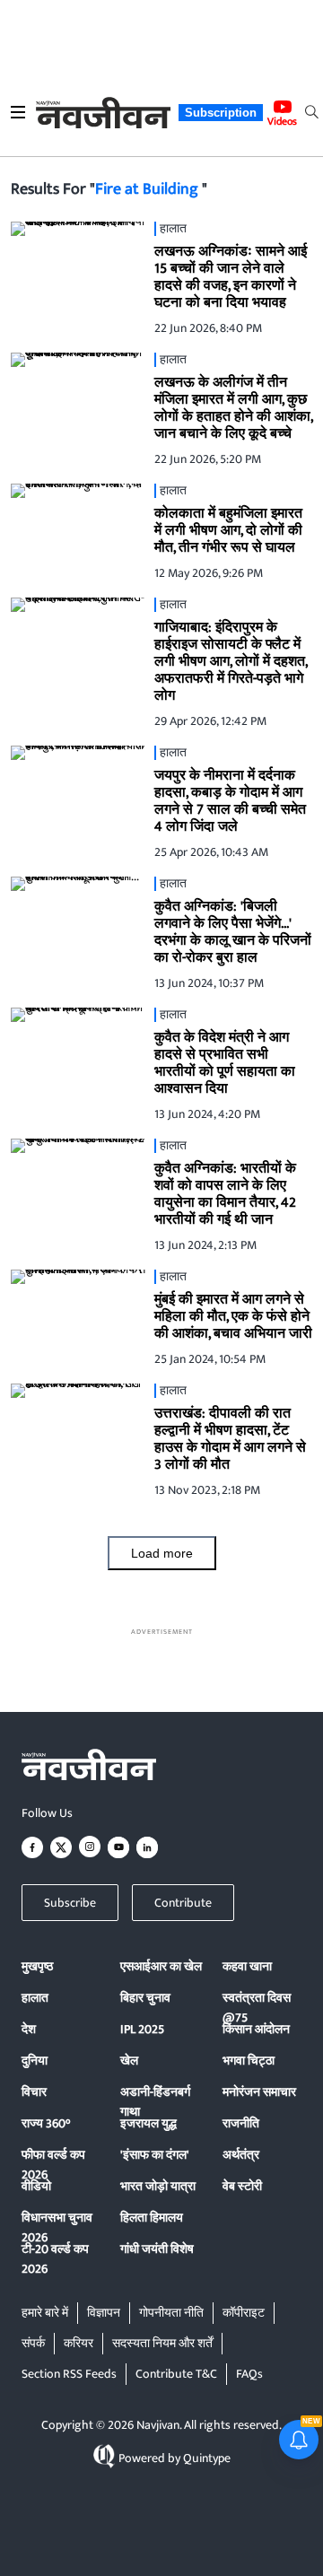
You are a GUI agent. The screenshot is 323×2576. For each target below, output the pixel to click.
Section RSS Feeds (69, 2374)
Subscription (221, 113)
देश (29, 2029)
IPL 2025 (142, 2029)
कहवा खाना (247, 1966)
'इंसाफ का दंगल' (155, 2155)
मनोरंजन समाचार (259, 2092)
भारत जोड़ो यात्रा (158, 2186)
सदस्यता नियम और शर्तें (162, 2343)
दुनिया (35, 2061)
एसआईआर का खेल (161, 1966)
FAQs (249, 2374)
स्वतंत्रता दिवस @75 (257, 2008)
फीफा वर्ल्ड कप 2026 (53, 2165)
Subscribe (70, 1903)
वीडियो (36, 2186)
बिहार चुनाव (145, 1998)
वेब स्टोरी (242, 2186)
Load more (162, 1553)
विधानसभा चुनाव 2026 (57, 2227)
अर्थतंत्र (241, 2155)
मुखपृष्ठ (37, 1966)
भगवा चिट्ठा (249, 2061)
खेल (129, 2061)
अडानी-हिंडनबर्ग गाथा (155, 2102)
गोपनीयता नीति (171, 2313)
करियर (79, 2343)
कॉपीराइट (244, 2313)
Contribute (183, 1903)
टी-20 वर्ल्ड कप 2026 (55, 2259)
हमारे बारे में (45, 2313)
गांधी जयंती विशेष (157, 2249)
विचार (34, 2092)
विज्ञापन (104, 2313)
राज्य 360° (46, 2123)
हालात (35, 1998)
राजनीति (241, 2123)
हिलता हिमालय (152, 2218)
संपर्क (33, 2343)
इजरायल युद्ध (148, 2123)
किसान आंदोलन (256, 2029)
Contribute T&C (176, 2374)
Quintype (207, 2458)
